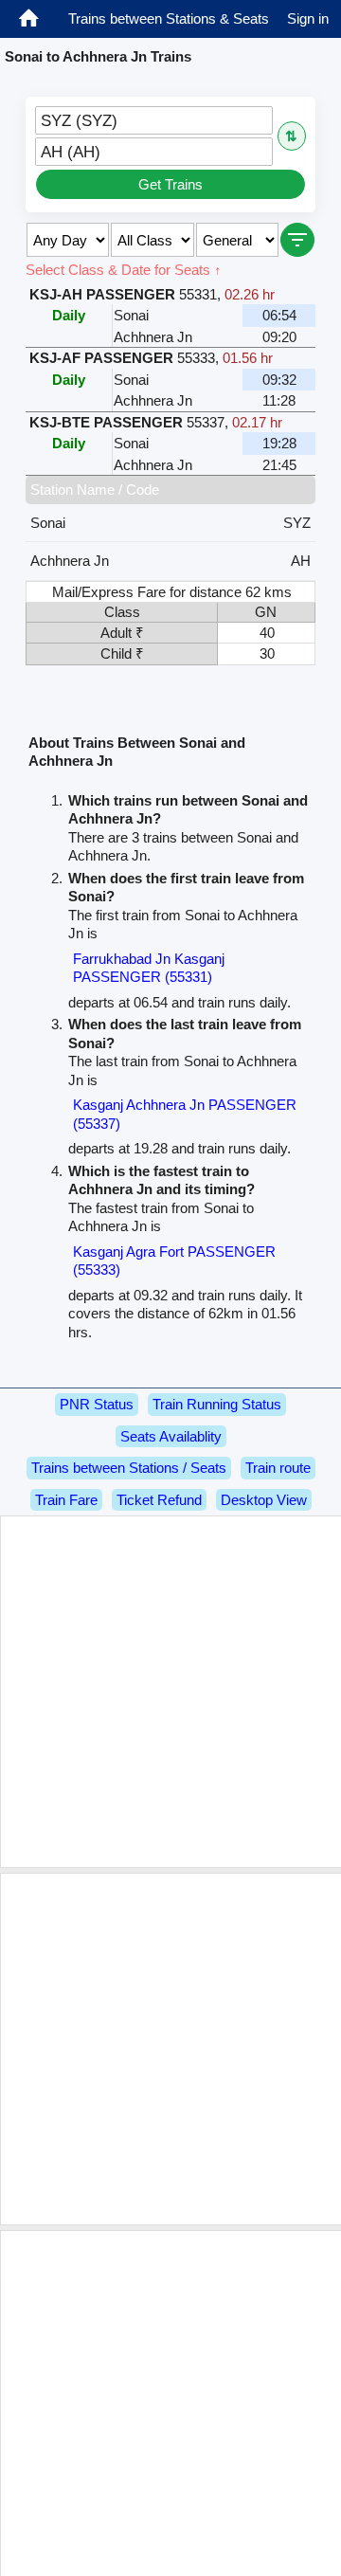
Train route (278, 1468)
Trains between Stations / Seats (129, 1468)
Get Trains (170, 184)
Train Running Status (217, 1404)
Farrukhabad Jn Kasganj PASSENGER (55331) (149, 968)
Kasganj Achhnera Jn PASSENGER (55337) (185, 1114)
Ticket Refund (159, 1500)
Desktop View (264, 1500)
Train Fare (66, 1500)
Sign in (308, 18)
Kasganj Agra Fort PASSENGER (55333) (174, 1261)
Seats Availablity (171, 1436)
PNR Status (97, 1404)
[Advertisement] (170, 1692)
